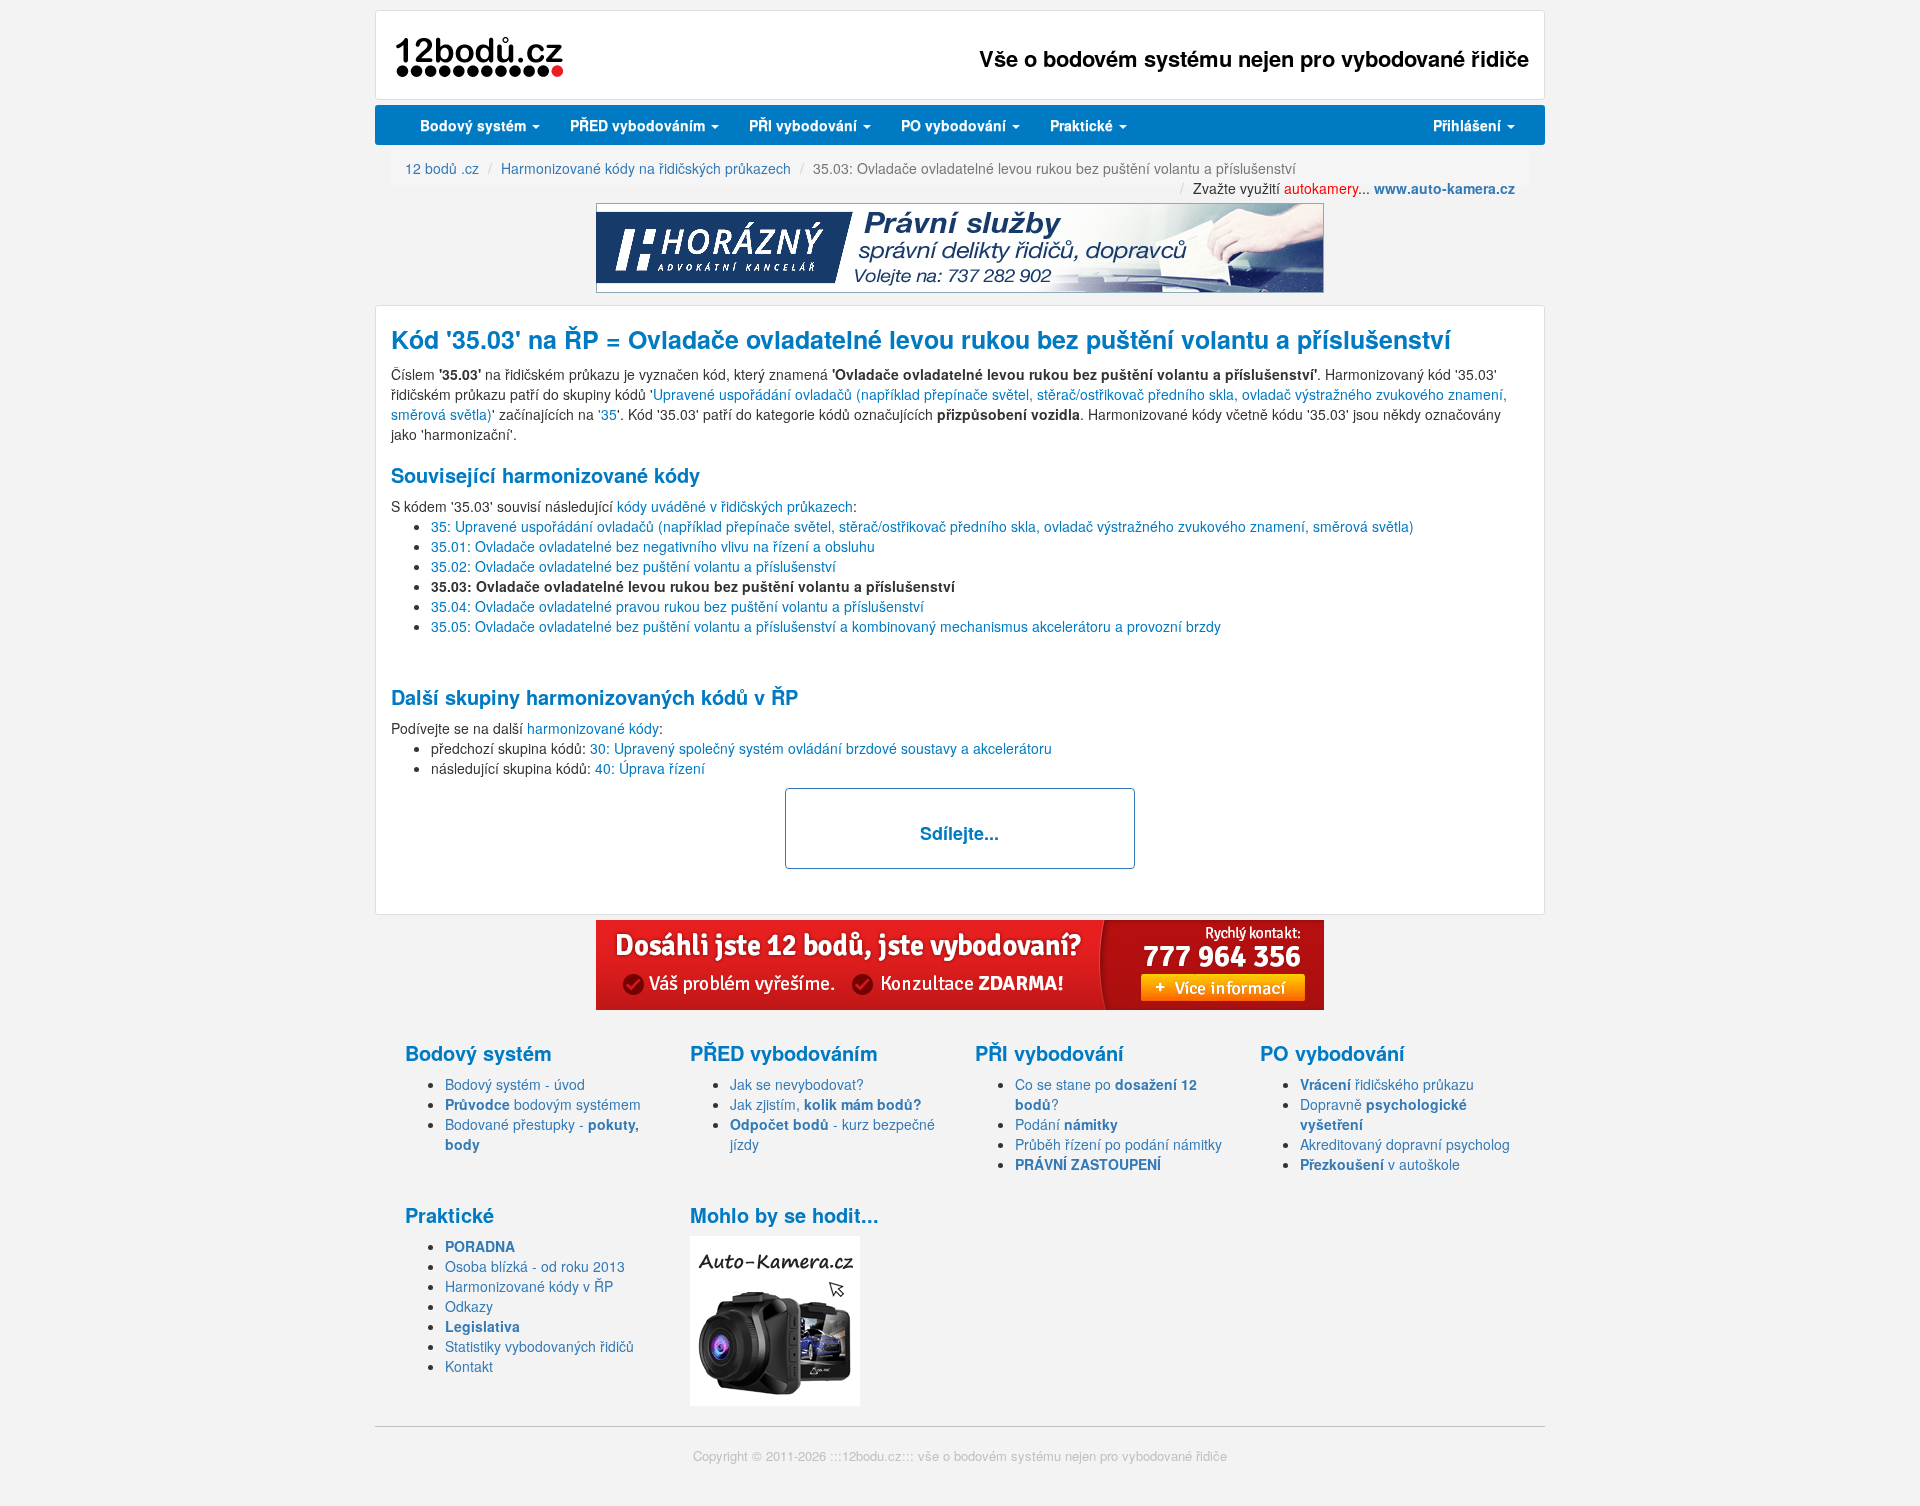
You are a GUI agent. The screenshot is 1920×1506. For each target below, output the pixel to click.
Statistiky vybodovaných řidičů (539, 1346)
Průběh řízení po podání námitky (1118, 1144)
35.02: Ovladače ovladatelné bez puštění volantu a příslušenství (633, 566)
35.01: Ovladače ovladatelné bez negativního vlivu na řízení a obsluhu (653, 546)
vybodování (805, 125)
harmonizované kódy (593, 728)
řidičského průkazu (1387, 1084)
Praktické (1083, 125)
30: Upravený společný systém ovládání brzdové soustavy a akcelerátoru (821, 748)
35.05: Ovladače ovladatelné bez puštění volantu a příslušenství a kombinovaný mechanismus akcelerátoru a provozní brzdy (826, 626)
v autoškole (1380, 1164)
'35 (607, 414)
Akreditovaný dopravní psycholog (1405, 1144)
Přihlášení (1469, 125)
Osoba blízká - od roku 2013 (535, 1266)
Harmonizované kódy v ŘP (529, 1286)
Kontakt (469, 1366)
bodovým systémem (543, 1104)
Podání (1066, 1124)
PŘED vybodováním (639, 125)
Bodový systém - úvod (515, 1084)
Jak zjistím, (826, 1104)
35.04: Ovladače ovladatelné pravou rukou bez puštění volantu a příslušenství (677, 606)
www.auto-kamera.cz (1444, 188)
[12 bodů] (479, 57)
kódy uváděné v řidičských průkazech (735, 506)
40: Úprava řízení (650, 768)
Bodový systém (475, 125)
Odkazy (469, 1306)
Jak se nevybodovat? (797, 1084)
